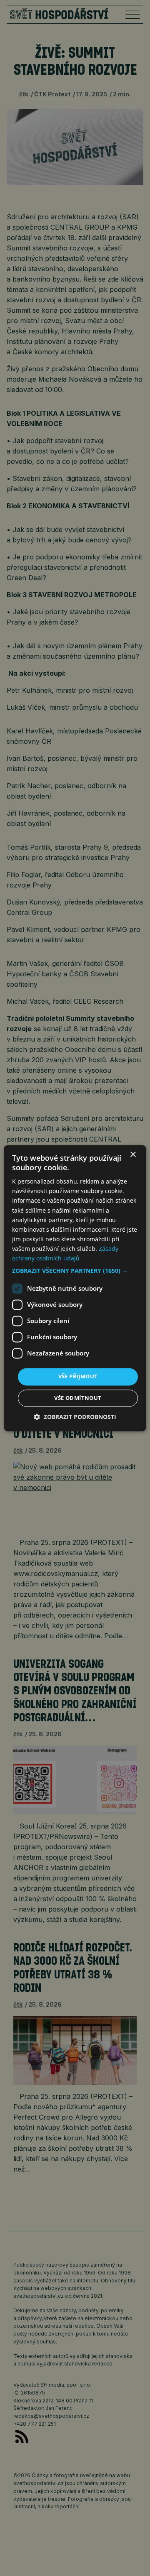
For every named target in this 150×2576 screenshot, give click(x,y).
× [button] (133, 1155)
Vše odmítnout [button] (78, 1398)
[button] (75, 1271)
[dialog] (75, 1288)
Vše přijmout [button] (78, 1377)
